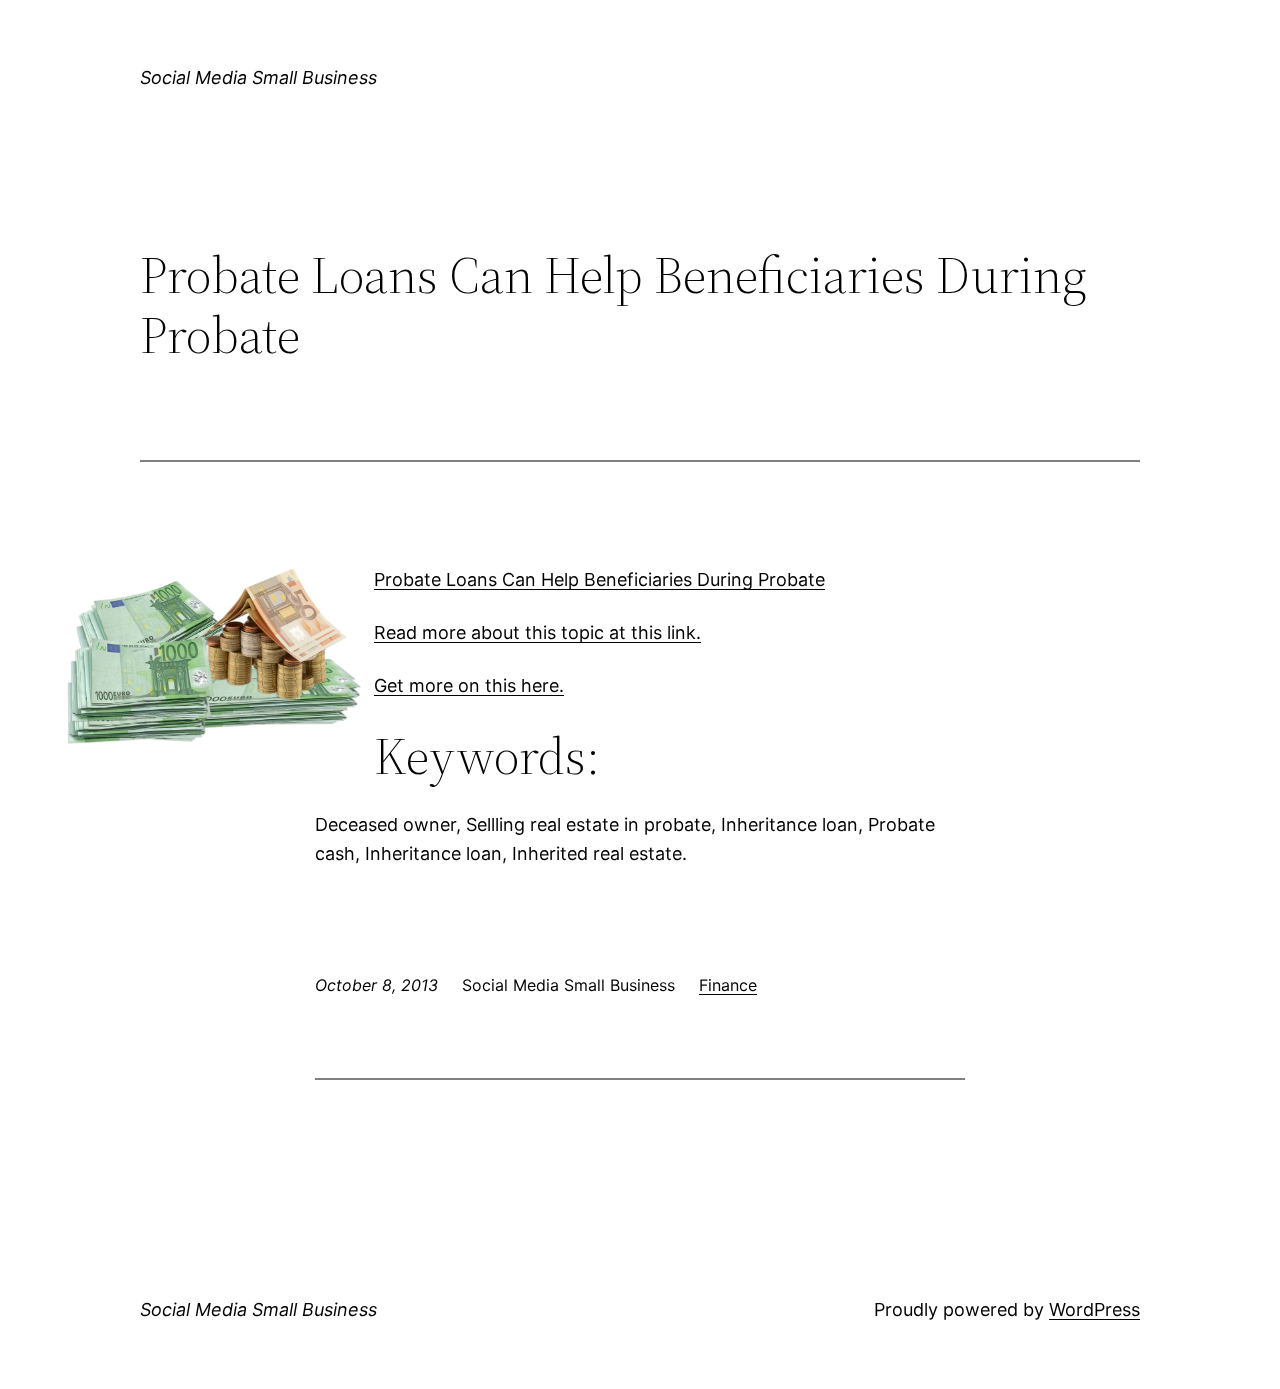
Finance (728, 985)
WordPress (1094, 1309)
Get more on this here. (469, 685)
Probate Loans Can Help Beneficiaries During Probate (599, 579)
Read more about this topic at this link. (537, 632)
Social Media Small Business (258, 77)
